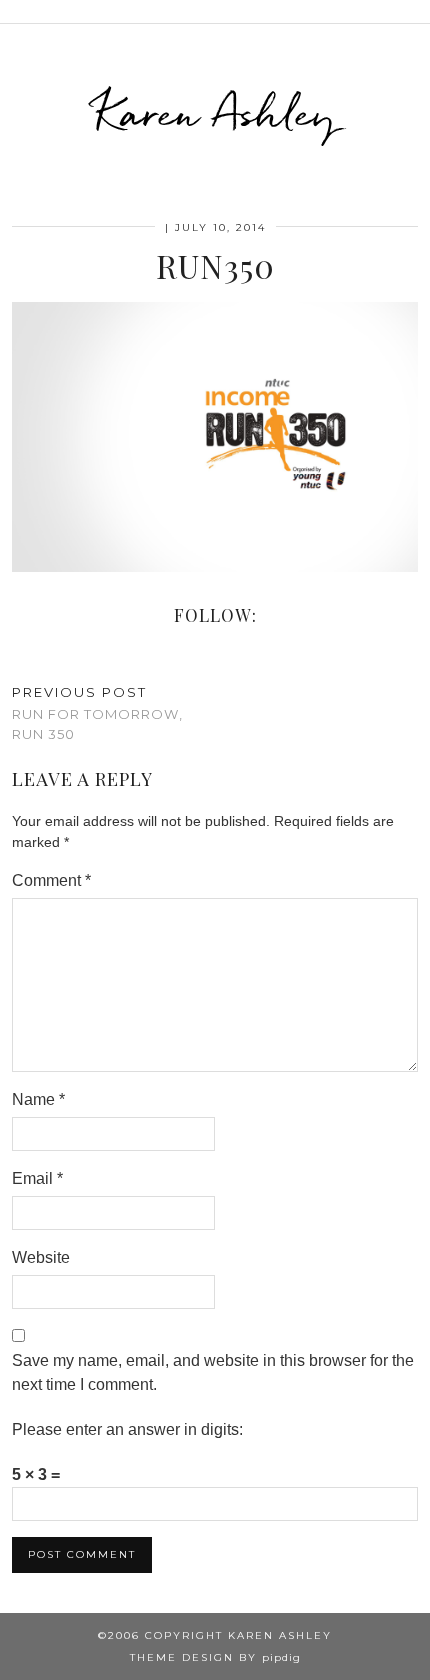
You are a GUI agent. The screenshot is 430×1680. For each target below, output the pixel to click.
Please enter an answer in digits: (127, 1429)
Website (41, 1257)
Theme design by (215, 1657)
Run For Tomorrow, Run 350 (97, 713)
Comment (51, 880)
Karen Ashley (215, 113)
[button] (416, 11)
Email (37, 1178)
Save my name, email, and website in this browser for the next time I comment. (213, 1372)
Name (38, 1099)
